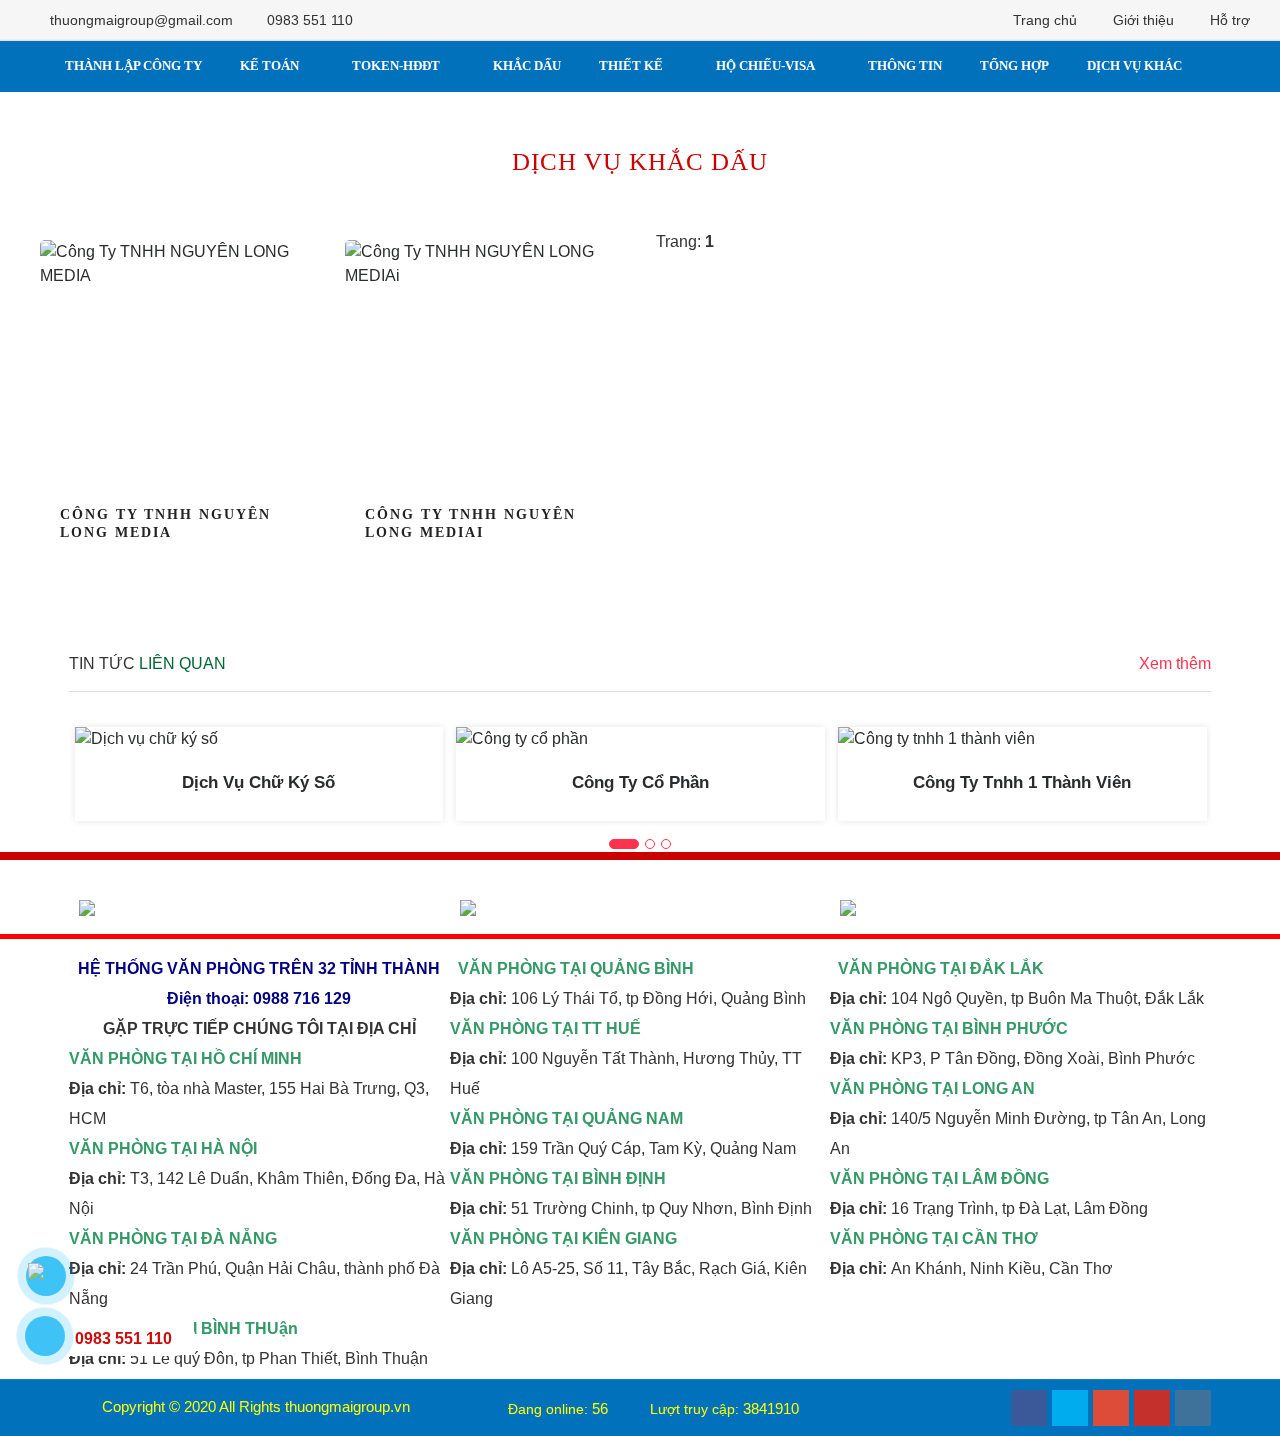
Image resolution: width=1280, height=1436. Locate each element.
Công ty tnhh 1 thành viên (1022, 782)
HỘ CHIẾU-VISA (765, 65)
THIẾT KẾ (631, 65)
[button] (624, 844)
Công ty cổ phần (640, 782)
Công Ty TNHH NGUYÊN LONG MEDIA (165, 523)
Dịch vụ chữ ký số (258, 782)
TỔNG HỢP (1014, 65)
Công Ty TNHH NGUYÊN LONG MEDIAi (470, 523)
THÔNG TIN (905, 65)
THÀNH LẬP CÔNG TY (133, 65)
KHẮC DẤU (527, 65)
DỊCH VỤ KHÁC (1134, 65)
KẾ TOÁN (269, 65)
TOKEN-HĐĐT (396, 65)
